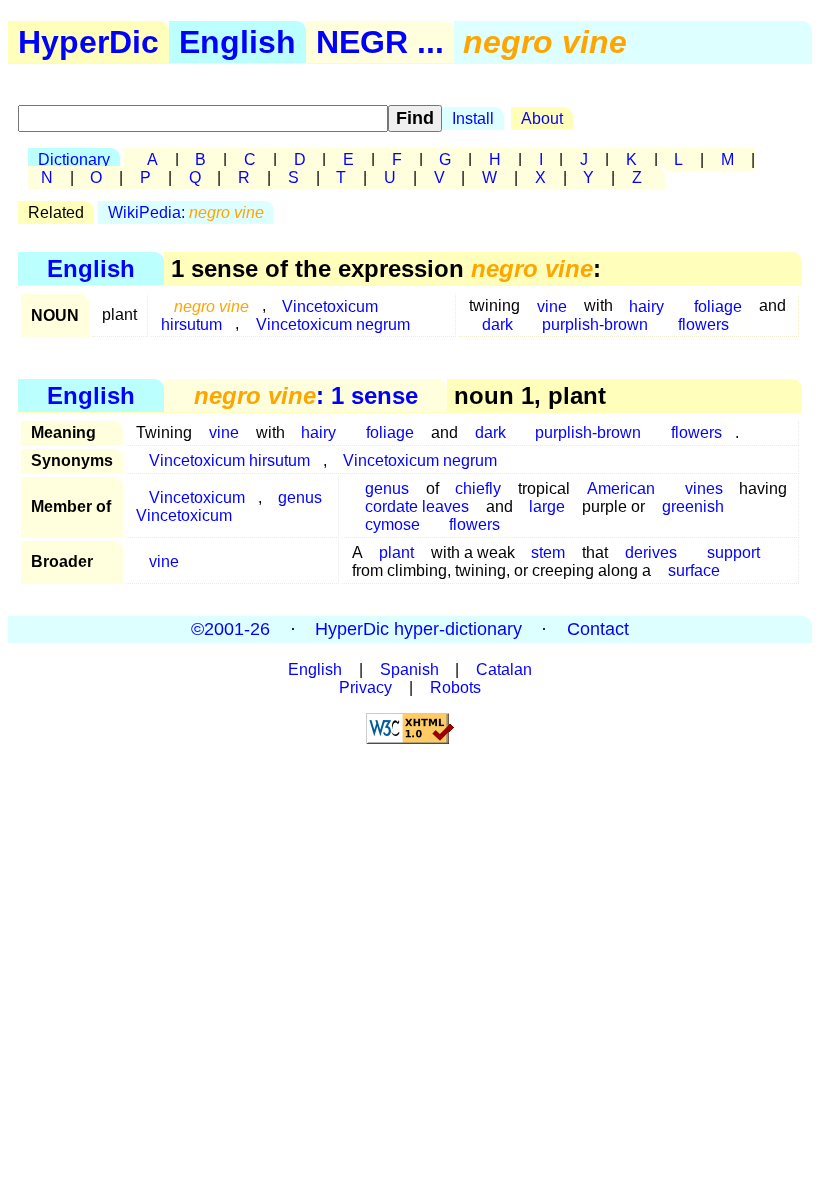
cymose (392, 524)
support (733, 552)
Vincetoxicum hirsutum (229, 460)
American (621, 488)
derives (651, 552)
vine (224, 432)
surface (694, 570)
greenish (693, 506)
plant (396, 552)
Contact (598, 629)
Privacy (365, 687)
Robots (455, 687)
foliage (390, 432)
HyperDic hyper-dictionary (418, 629)
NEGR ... (380, 42)
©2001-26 (230, 629)
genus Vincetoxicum (229, 506)
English (237, 42)
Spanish (409, 669)
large (547, 506)
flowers (703, 323)
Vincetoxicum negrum (333, 323)
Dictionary (74, 159)
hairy (318, 432)
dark (497, 323)
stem (548, 552)
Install (473, 118)
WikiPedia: (186, 212)
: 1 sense (306, 395)
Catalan (504, 669)
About (542, 118)
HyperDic (88, 42)
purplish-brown (595, 323)
